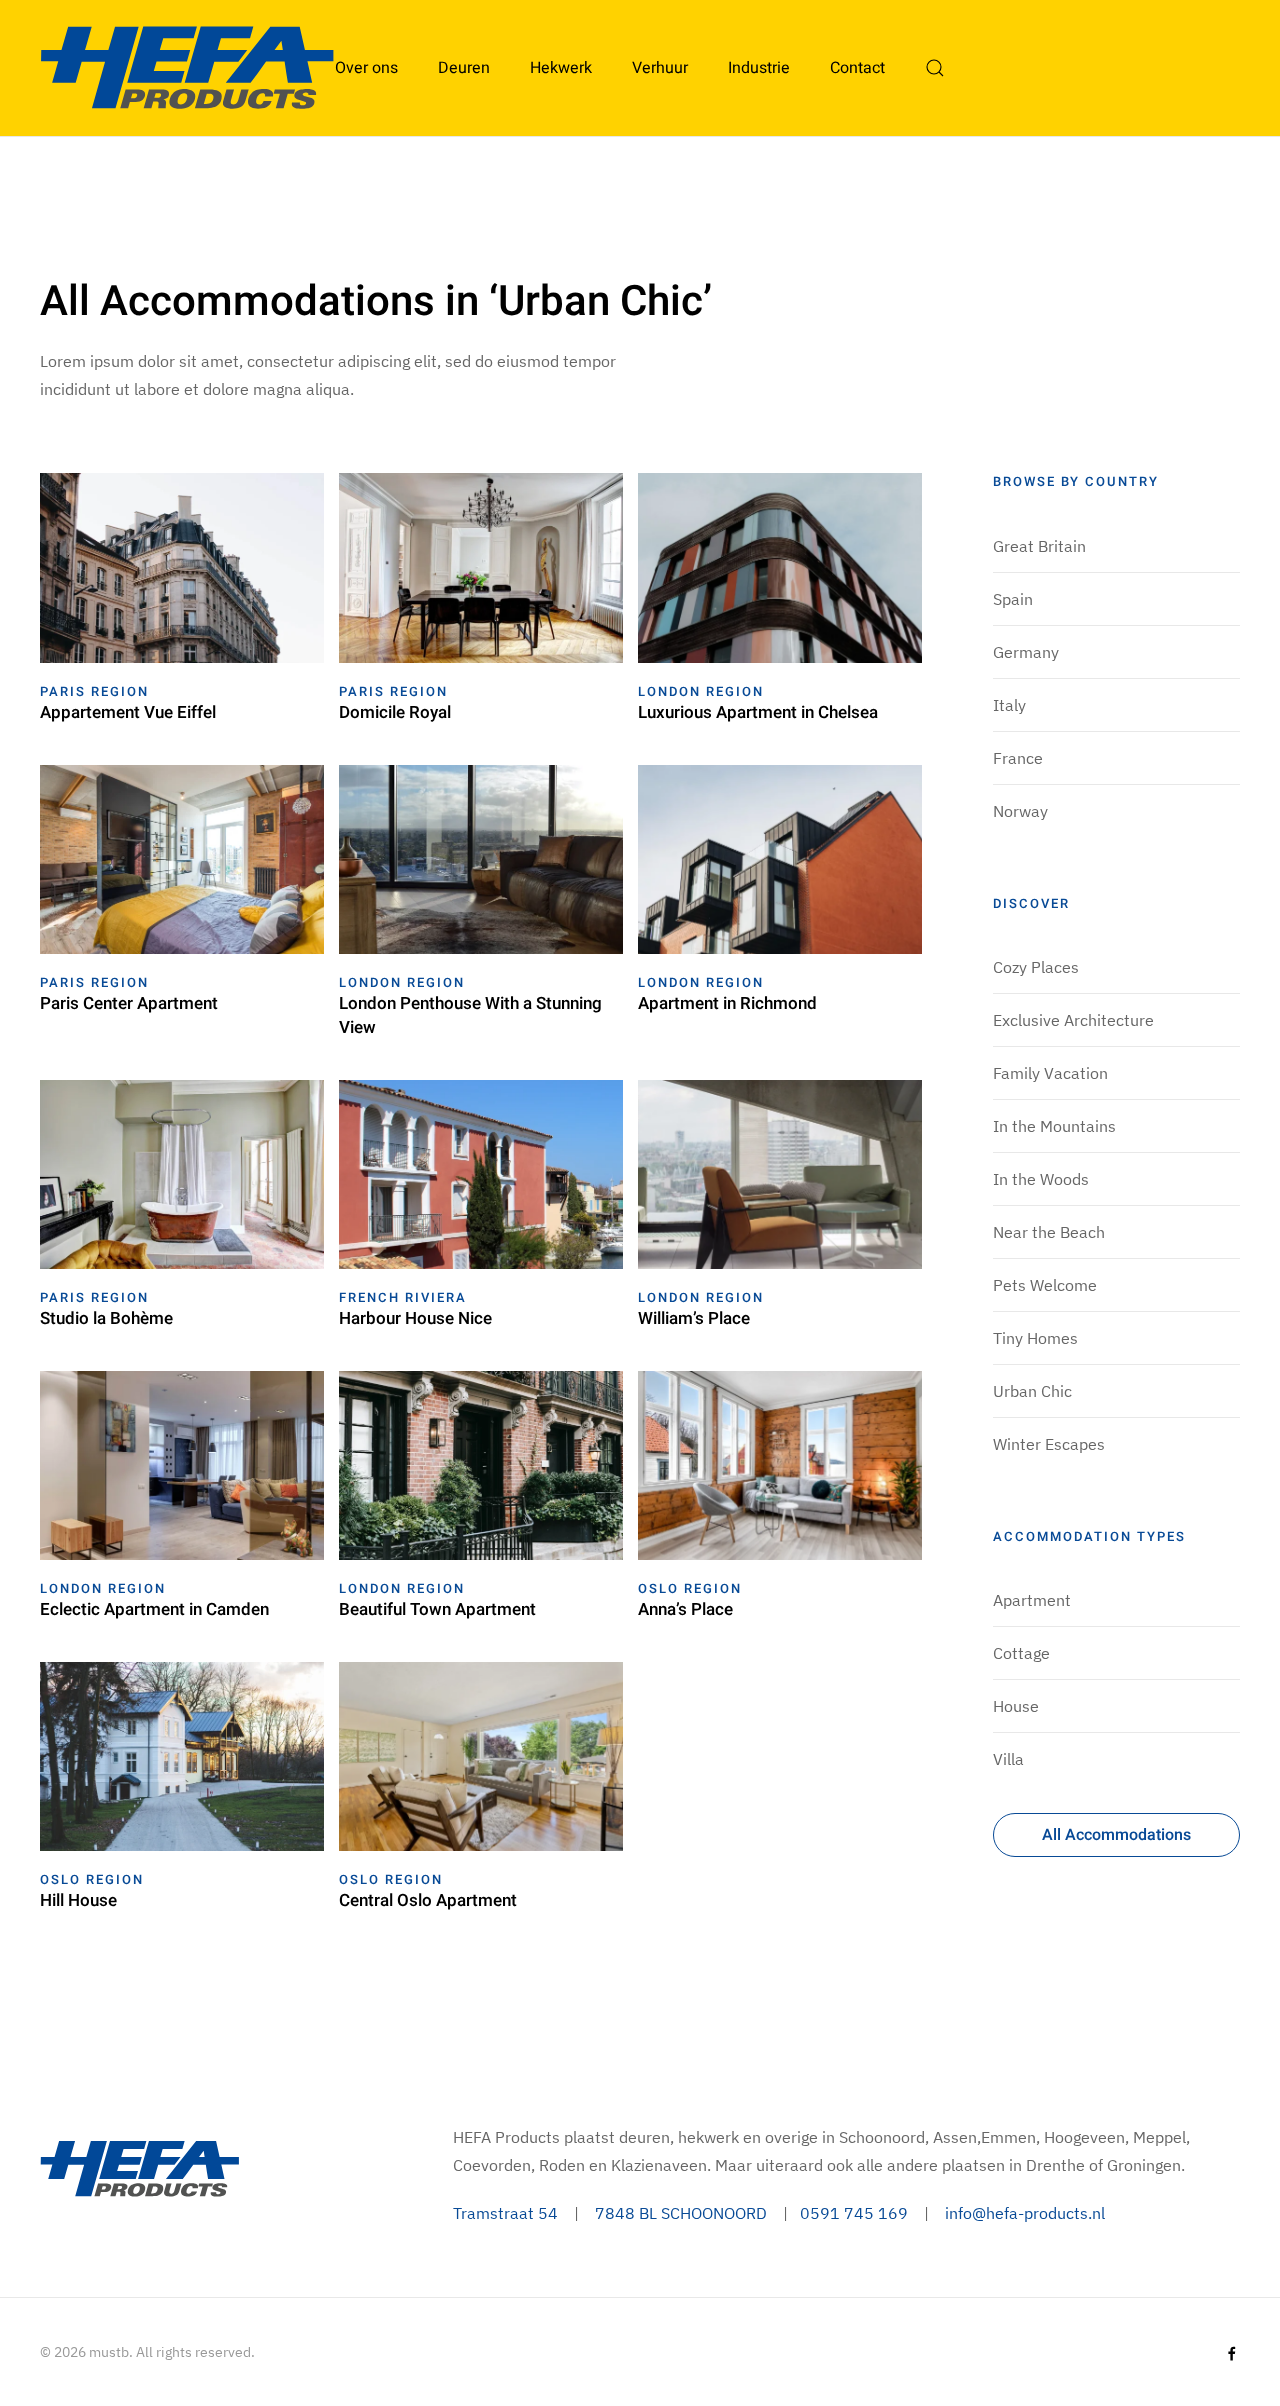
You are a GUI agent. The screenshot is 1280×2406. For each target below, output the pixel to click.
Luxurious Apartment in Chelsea (758, 712)
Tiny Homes (1035, 1338)
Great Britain (1039, 546)
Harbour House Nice (415, 1318)
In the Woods (1041, 1179)
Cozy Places (1036, 967)
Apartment (1032, 1600)
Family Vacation (1050, 1073)
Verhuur (660, 68)
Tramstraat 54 (505, 2213)
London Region (701, 691)
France (1018, 758)
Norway (1020, 811)
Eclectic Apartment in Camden (154, 1609)
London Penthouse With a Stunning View (470, 1015)
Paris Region (94, 691)
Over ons (366, 68)
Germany (1026, 652)
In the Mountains (1054, 1126)
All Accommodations (1116, 1835)
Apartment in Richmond (727, 1003)
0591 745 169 (854, 2213)
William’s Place (694, 1318)
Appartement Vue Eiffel (128, 712)
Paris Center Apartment (129, 1003)
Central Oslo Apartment (428, 1900)
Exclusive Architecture (1073, 1020)
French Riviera (403, 1297)
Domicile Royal (395, 712)
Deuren (464, 68)
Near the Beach (1049, 1232)
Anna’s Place (685, 1609)
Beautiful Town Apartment (437, 1609)
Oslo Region (690, 1588)
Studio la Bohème (106, 1318)
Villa (1008, 1759)
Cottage (1021, 1653)
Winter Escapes (1049, 1444)
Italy (1009, 705)
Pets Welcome (1045, 1285)
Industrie (759, 68)
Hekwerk (561, 68)
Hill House (78, 1900)
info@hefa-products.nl (1025, 2213)
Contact (857, 68)
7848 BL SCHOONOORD (681, 2213)
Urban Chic (1032, 1391)
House (1016, 1706)
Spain (1013, 599)
